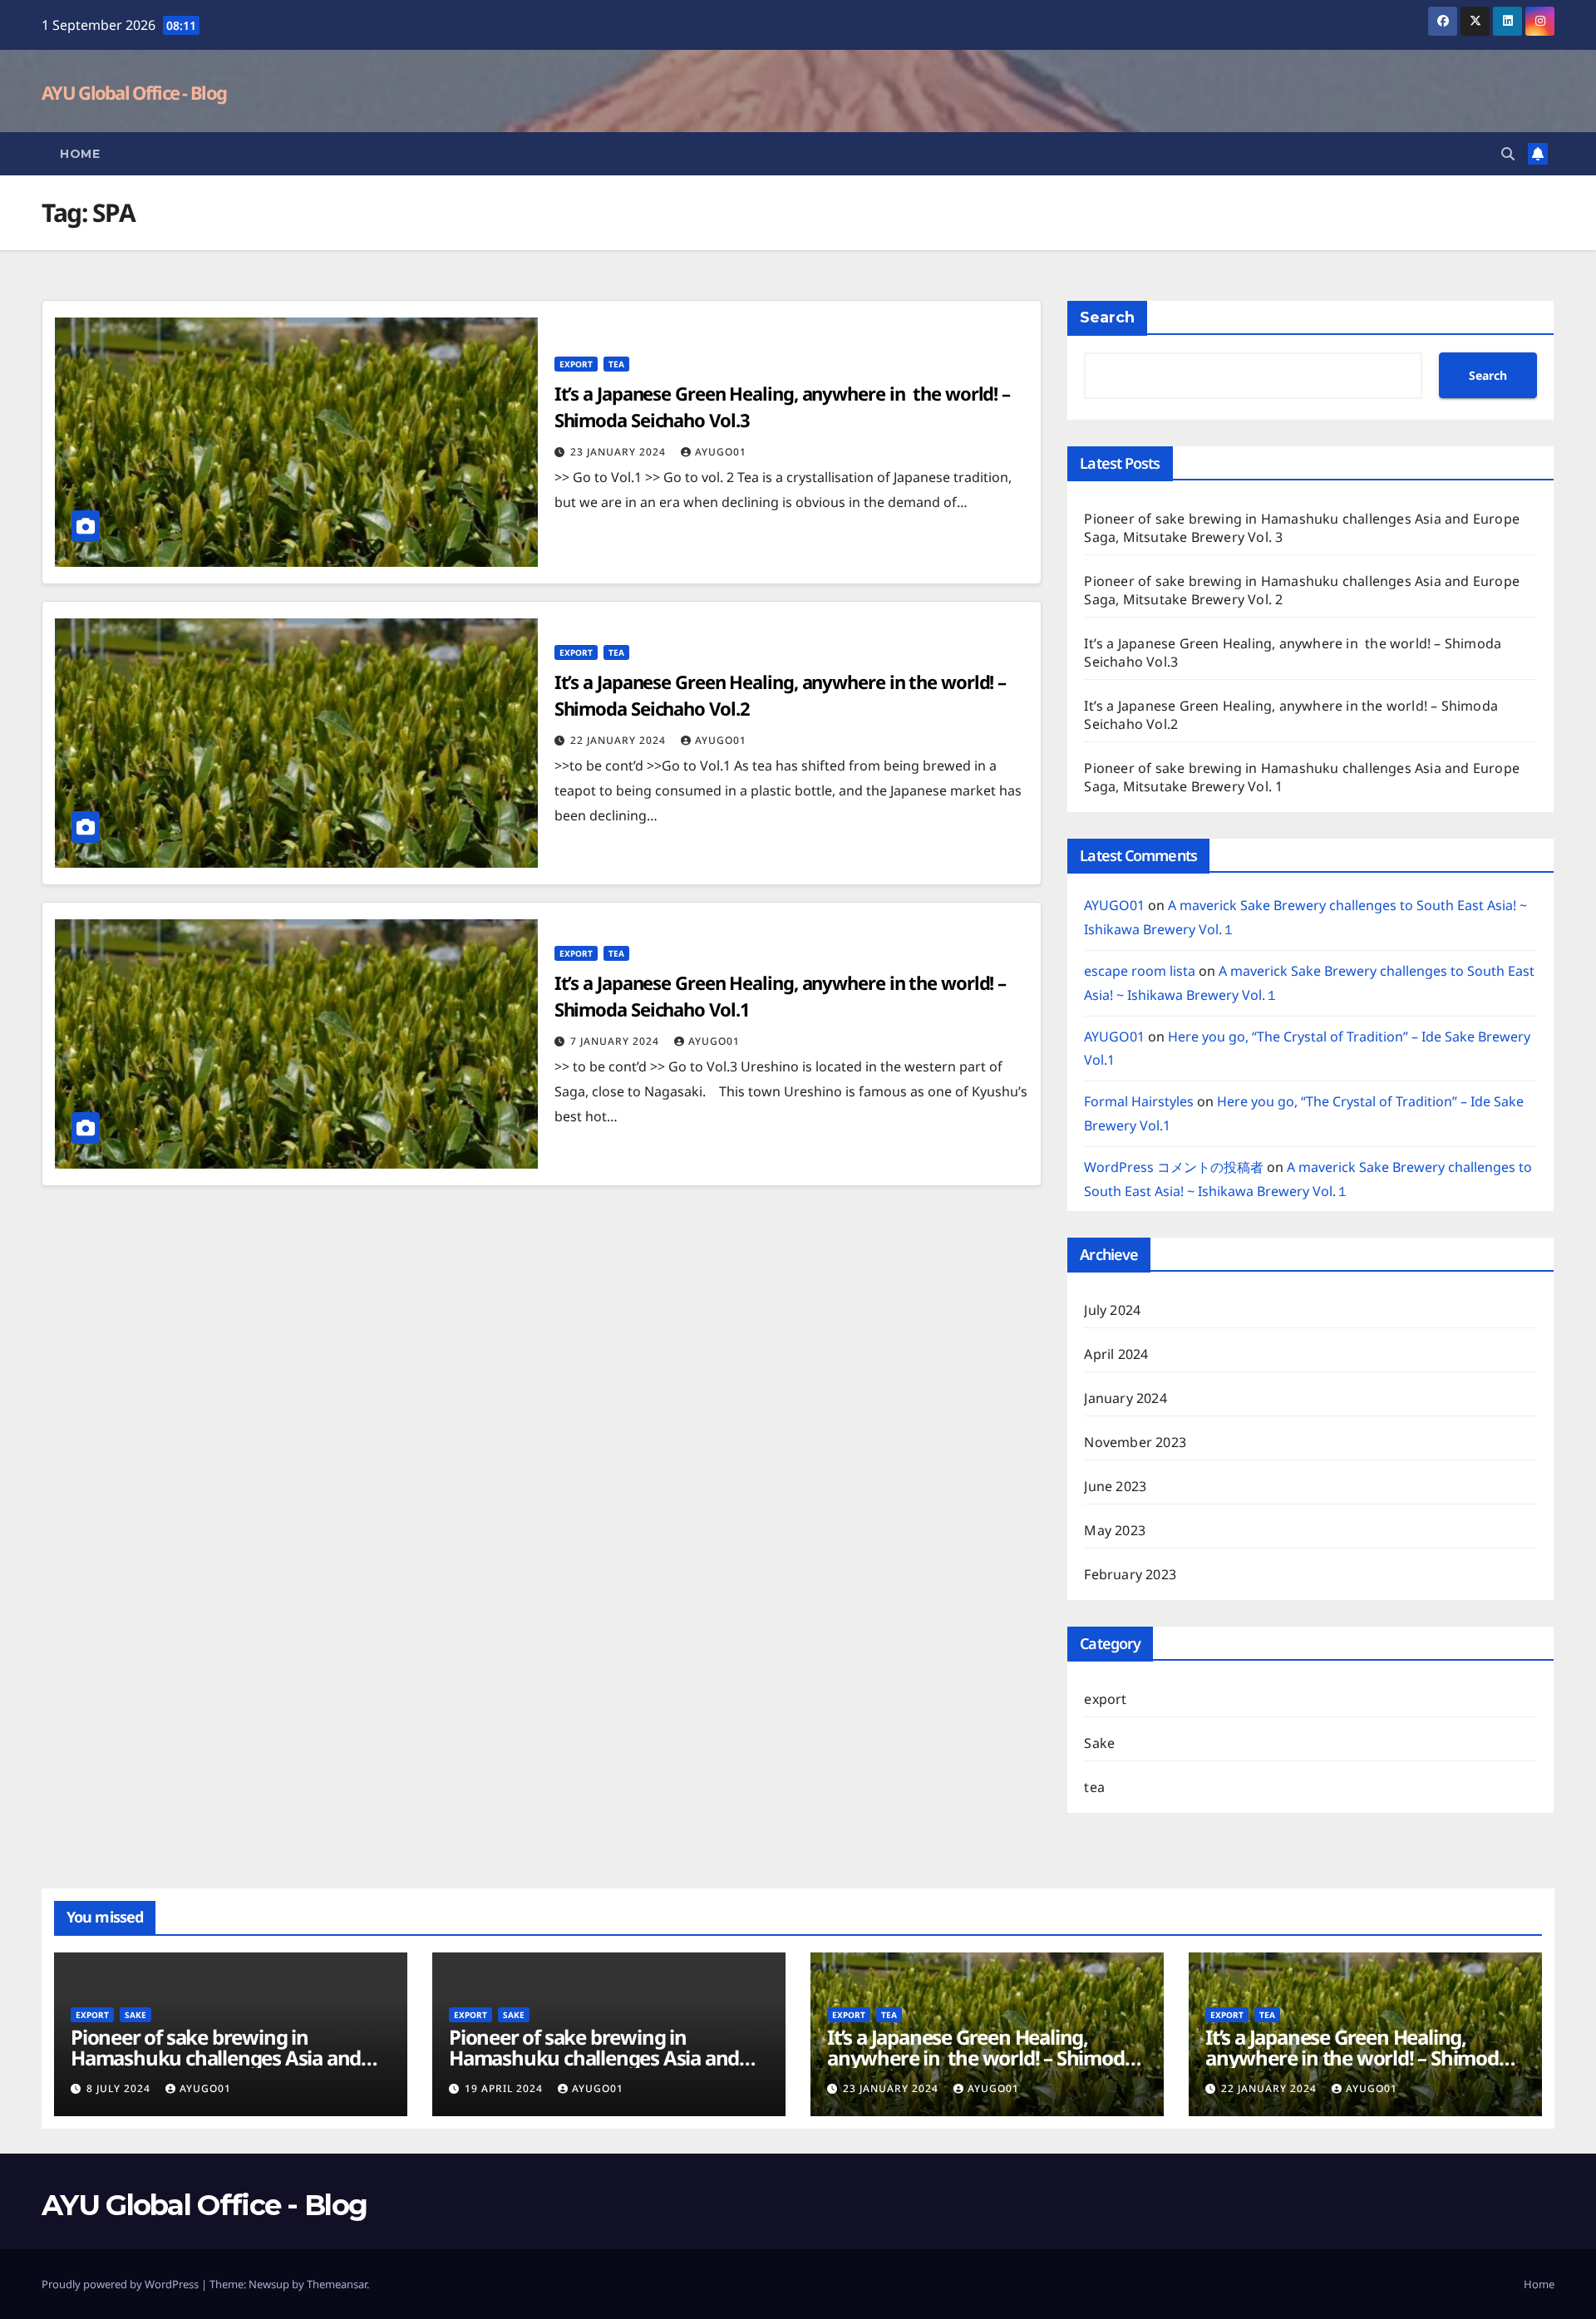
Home (80, 154)
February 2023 (1130, 1574)
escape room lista (1140, 971)
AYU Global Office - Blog (134, 92)
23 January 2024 (620, 452)
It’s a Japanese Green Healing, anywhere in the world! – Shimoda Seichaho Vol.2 (1357, 2058)
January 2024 (1125, 1398)
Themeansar (337, 2284)
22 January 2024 (620, 740)
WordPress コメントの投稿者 (1174, 1167)
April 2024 (1116, 1354)
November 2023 (1135, 1442)
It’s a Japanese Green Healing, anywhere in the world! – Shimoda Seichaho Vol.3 (981, 2058)
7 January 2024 (616, 1041)
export (576, 364)
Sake (1099, 1743)
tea (616, 364)
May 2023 (1115, 1530)
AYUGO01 (721, 452)
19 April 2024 (505, 2088)
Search (1107, 318)
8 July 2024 (120, 2088)
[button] (1508, 154)
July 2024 (1112, 1310)
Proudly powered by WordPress (121, 2284)
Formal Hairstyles (1139, 1101)
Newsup (269, 2284)
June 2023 (1115, 1486)
